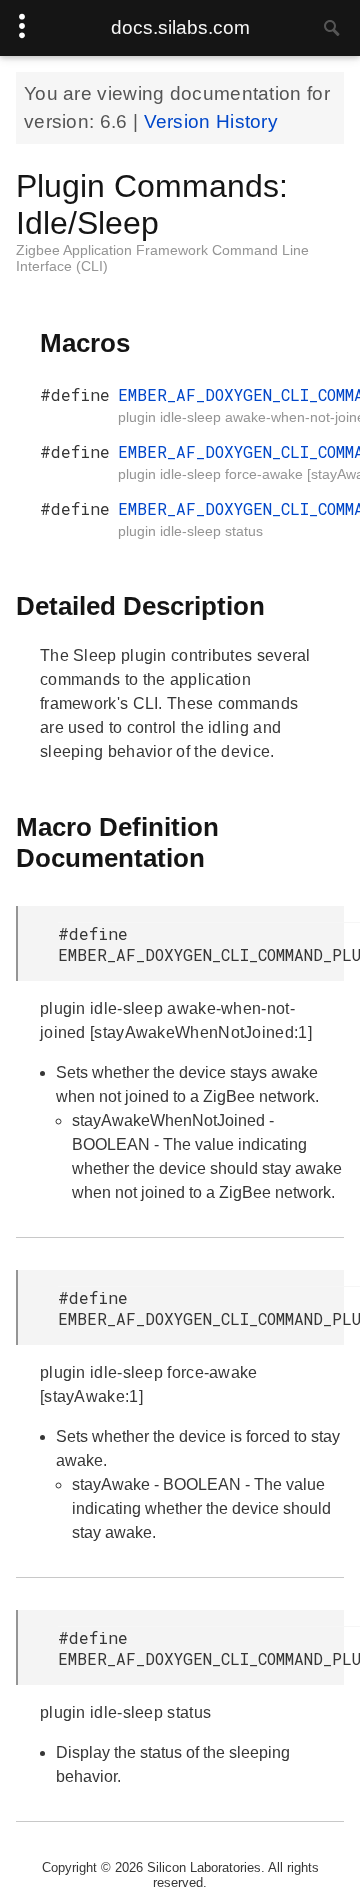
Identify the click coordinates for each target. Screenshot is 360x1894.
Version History (211, 121)
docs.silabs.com (180, 27)
